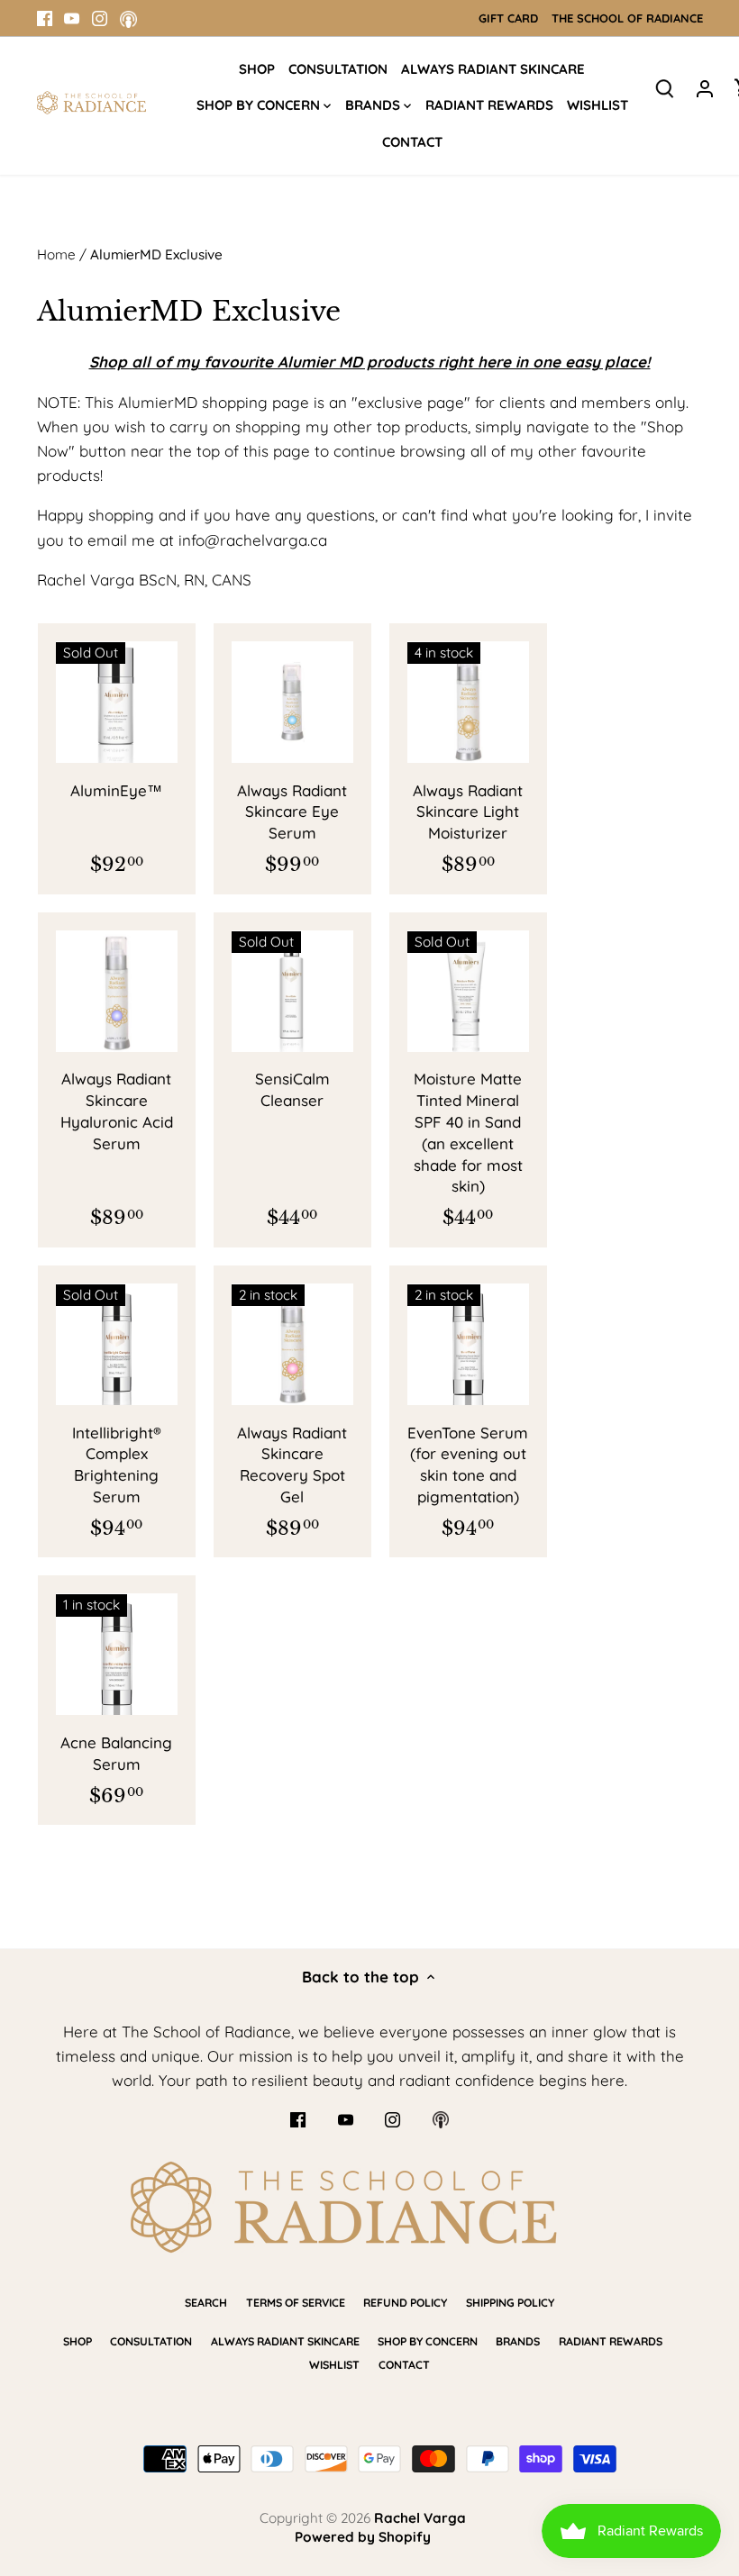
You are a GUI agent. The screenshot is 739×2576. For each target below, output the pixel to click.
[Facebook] (45, 18)
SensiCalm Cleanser (292, 1089)
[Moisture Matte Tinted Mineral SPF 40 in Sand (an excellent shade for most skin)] (468, 991)
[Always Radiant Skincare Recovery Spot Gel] (292, 1344)
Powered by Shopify (363, 2537)
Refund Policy (405, 2303)
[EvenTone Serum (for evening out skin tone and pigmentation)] (468, 1344)
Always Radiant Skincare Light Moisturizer (468, 812)
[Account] (705, 87)
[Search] (665, 87)
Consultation (151, 2341)
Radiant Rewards (611, 2341)
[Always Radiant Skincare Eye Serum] (292, 702)
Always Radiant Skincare (285, 2341)
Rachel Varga (420, 2518)
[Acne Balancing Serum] (117, 1654)
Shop (78, 2341)
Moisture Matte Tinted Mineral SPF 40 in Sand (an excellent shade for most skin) (468, 1132)
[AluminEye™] (117, 702)
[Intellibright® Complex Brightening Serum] (117, 1344)
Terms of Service (296, 2303)
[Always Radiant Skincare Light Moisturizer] (468, 702)
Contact (404, 2365)
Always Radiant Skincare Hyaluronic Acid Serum (117, 1111)
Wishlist (334, 2365)
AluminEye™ (116, 790)
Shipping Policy (510, 2303)
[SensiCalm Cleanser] (292, 991)
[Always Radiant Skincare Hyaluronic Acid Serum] (117, 991)
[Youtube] (72, 18)
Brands (518, 2341)
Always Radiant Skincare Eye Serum (292, 812)
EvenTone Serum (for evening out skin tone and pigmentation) (468, 1465)
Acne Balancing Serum (116, 1753)
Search (206, 2303)
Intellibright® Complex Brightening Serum (117, 1465)
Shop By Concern (428, 2341)
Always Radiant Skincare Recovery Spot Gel (292, 1465)
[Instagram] (100, 18)
